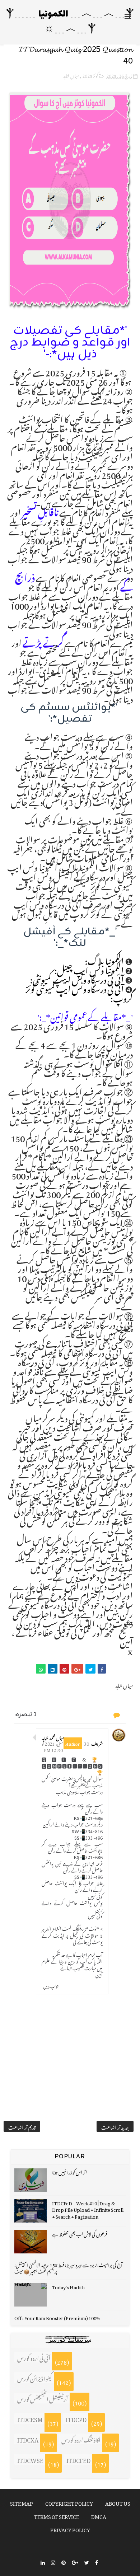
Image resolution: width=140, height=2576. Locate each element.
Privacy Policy (70, 2529)
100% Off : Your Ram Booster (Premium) (57, 2317)
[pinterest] (64, 2562)
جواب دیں (51, 1985)
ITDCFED (78, 2459)
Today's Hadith (68, 2286)
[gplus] (75, 2562)
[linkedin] (43, 2562)
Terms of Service (57, 2516)
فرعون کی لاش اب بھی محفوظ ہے (80, 2233)
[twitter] (87, 2562)
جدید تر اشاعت (115, 2126)
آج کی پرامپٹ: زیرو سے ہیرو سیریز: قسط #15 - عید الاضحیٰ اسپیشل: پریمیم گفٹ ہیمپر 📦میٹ (68, 2267)
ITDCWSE (30, 2459)
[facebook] (97, 2562)
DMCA (99, 2516)
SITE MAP (22, 2502)
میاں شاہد (71, 75)
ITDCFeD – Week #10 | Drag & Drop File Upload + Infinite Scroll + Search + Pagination (88, 2209)
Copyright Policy (69, 2502)
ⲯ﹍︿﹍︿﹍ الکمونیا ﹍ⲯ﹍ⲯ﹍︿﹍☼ (70, 22)
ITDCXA (28, 2439)
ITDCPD (76, 2418)
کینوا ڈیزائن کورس (35, 2378)
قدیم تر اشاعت (22, 2126)
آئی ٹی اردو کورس (34, 2357)
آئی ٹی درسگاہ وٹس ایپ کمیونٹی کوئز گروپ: (79, 992)
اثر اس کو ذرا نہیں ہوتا (69, 2171)
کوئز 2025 (90, 75)
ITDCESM (30, 2418)
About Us (118, 2502)
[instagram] (53, 2562)
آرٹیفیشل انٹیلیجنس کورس (43, 2398)
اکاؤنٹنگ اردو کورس (81, 2439)
